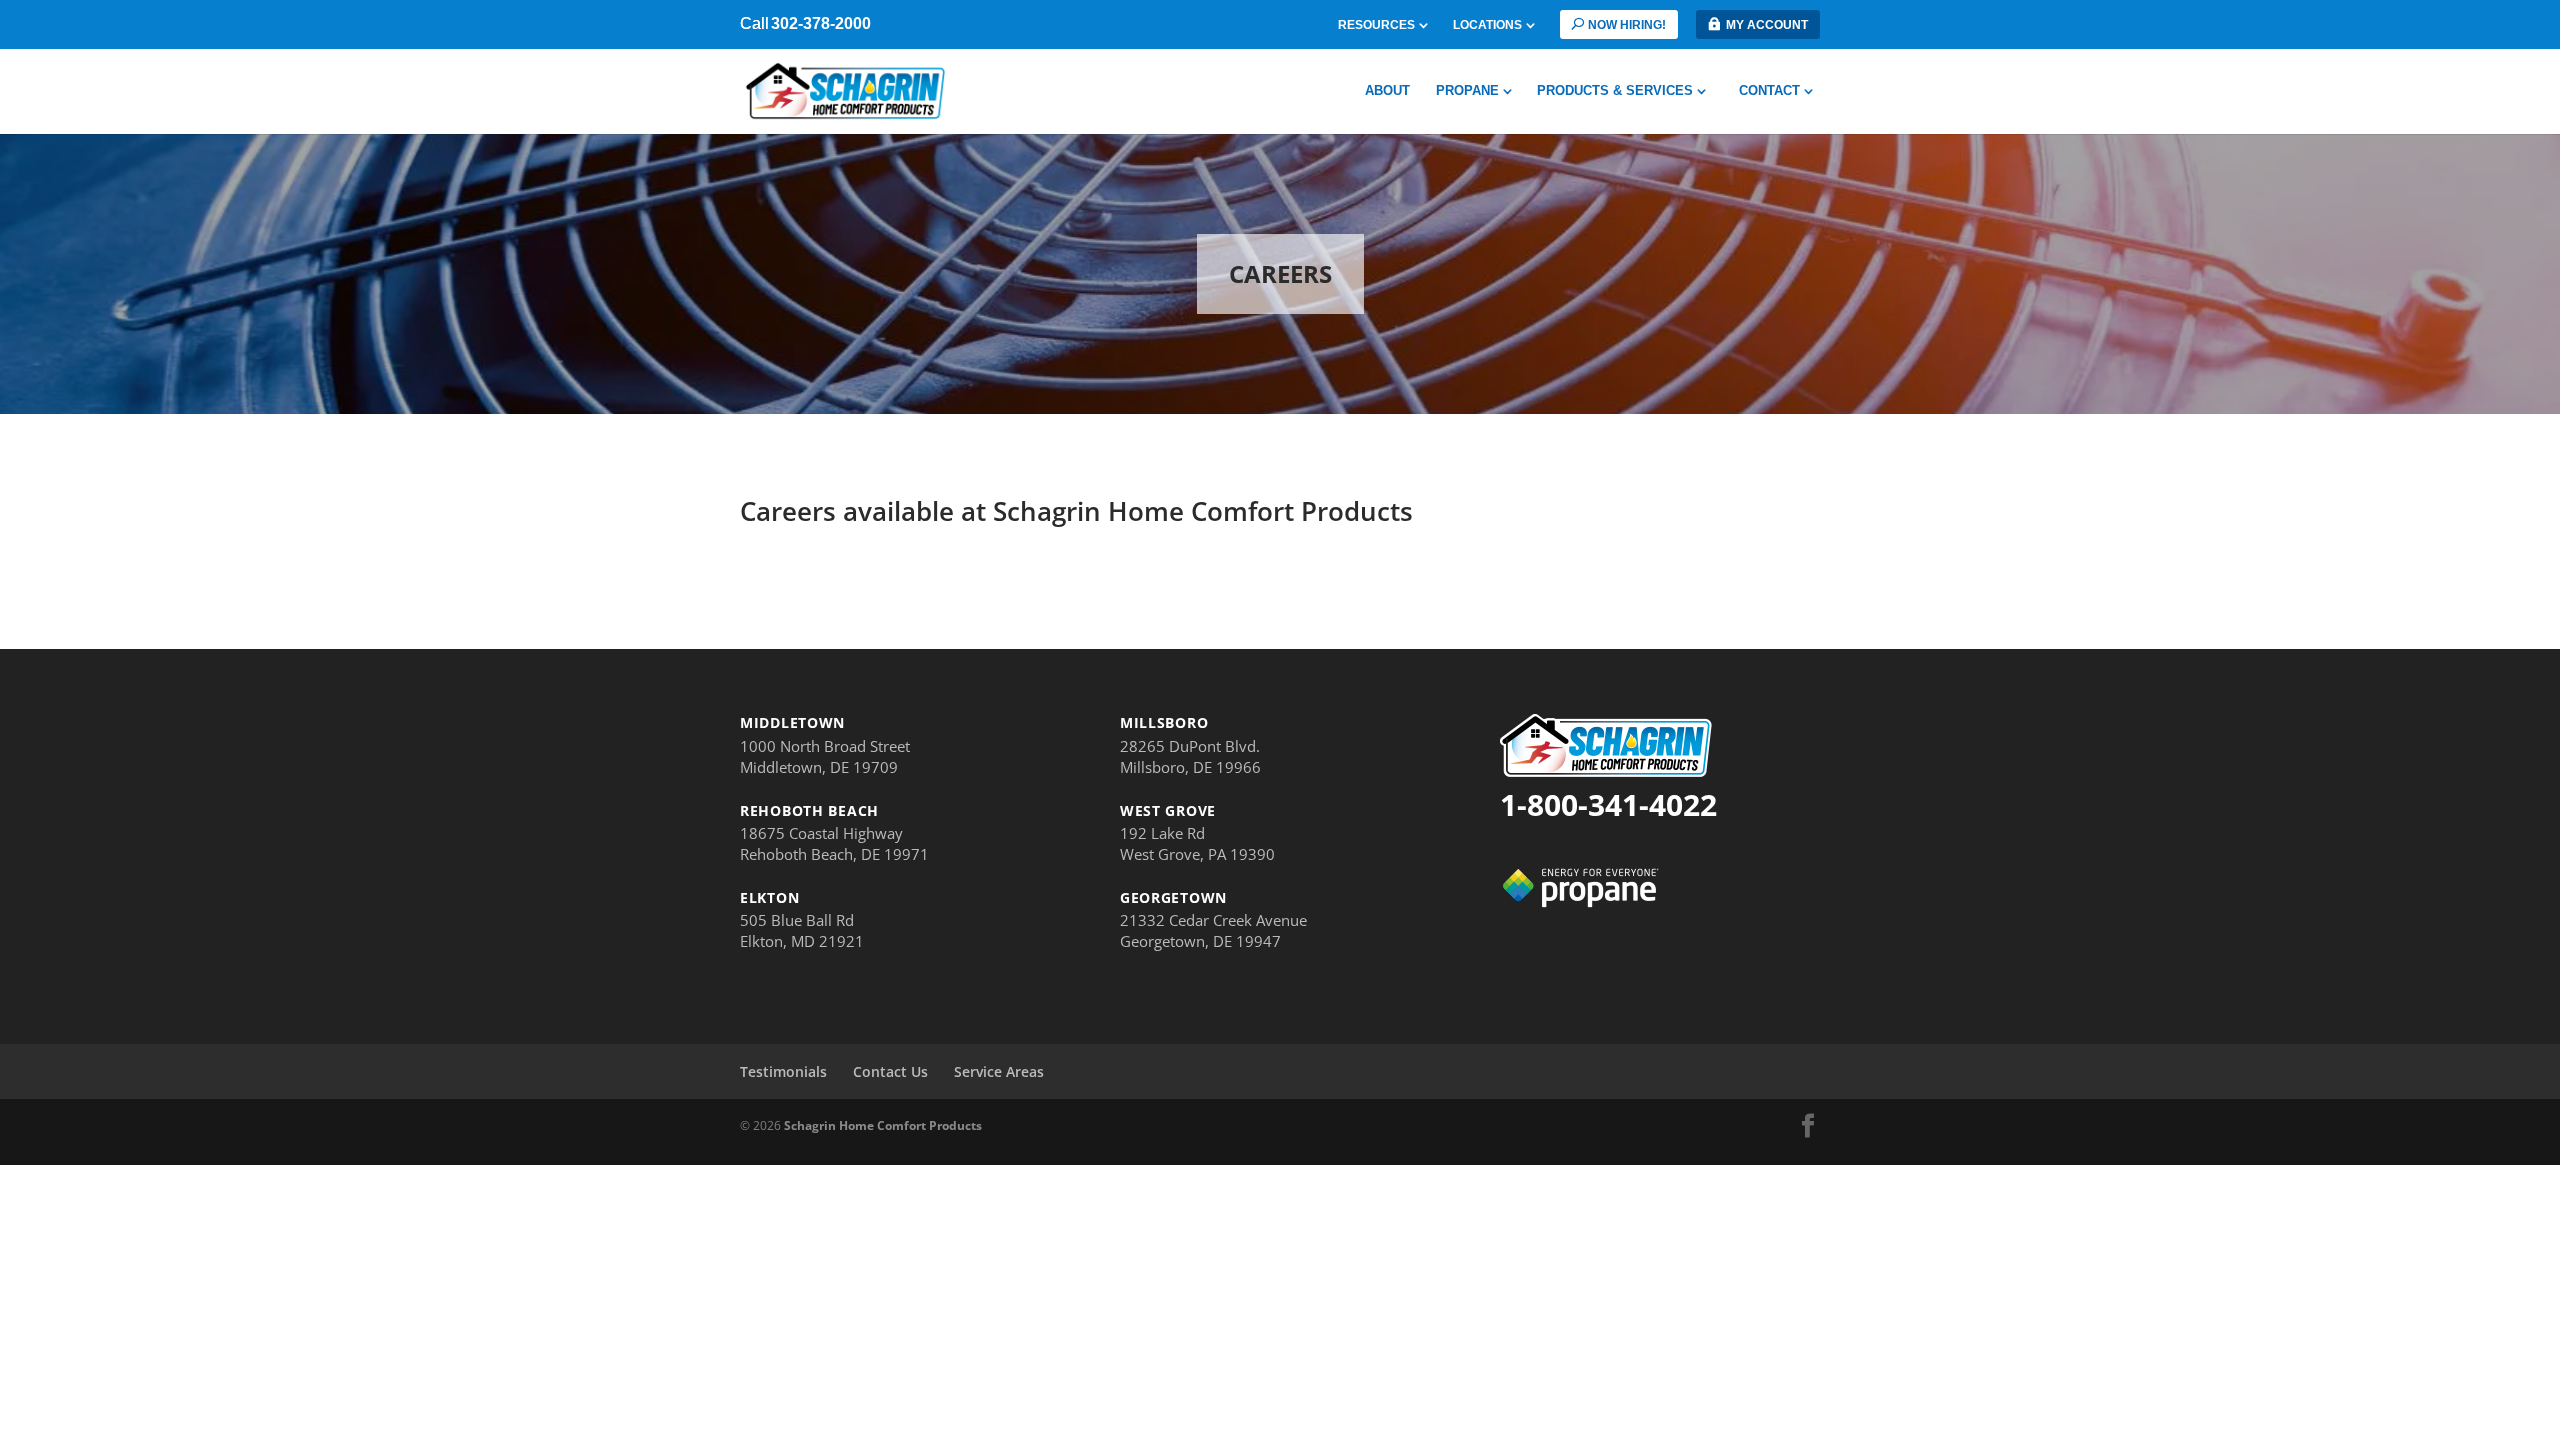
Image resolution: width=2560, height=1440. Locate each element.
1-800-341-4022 (1608, 804)
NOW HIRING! (1627, 25)
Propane (1467, 91)
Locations (1487, 25)
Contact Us (890, 1071)
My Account (1767, 25)
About (1387, 91)
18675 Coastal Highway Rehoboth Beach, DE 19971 (834, 843)
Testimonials (783, 1071)
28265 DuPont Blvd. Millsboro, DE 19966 (1190, 756)
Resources (1376, 25)
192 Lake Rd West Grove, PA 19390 (1197, 843)
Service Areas (999, 1071)
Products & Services (1615, 91)
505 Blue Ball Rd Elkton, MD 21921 (802, 930)
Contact (1769, 91)
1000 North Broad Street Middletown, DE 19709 (825, 756)
